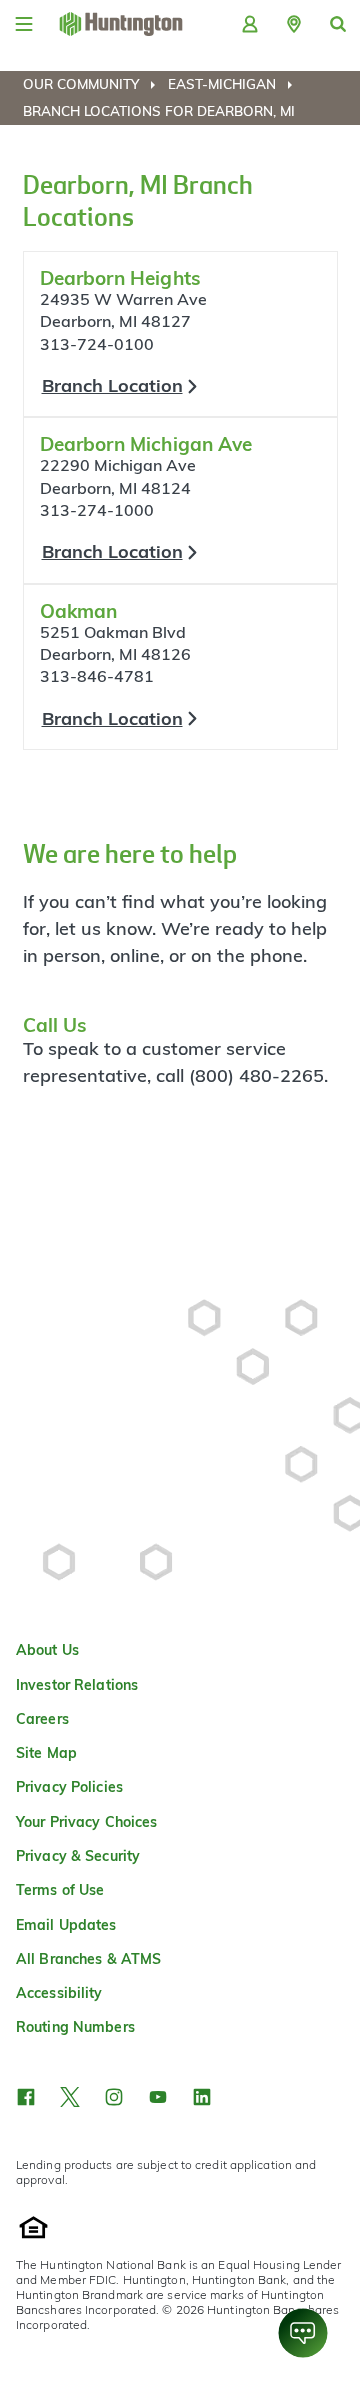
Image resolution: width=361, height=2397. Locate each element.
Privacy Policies (69, 1787)
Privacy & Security (78, 1856)
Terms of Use (60, 1890)
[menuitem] (93, 84)
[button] (294, 24)
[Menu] (24, 24)
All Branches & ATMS (88, 1959)
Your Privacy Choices (86, 1822)
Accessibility (59, 1993)
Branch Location (112, 385)
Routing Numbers (75, 2027)
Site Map (46, 1753)
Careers (42, 1719)
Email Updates (66, 1925)
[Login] (250, 24)
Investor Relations (77, 1685)
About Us (47, 1650)
